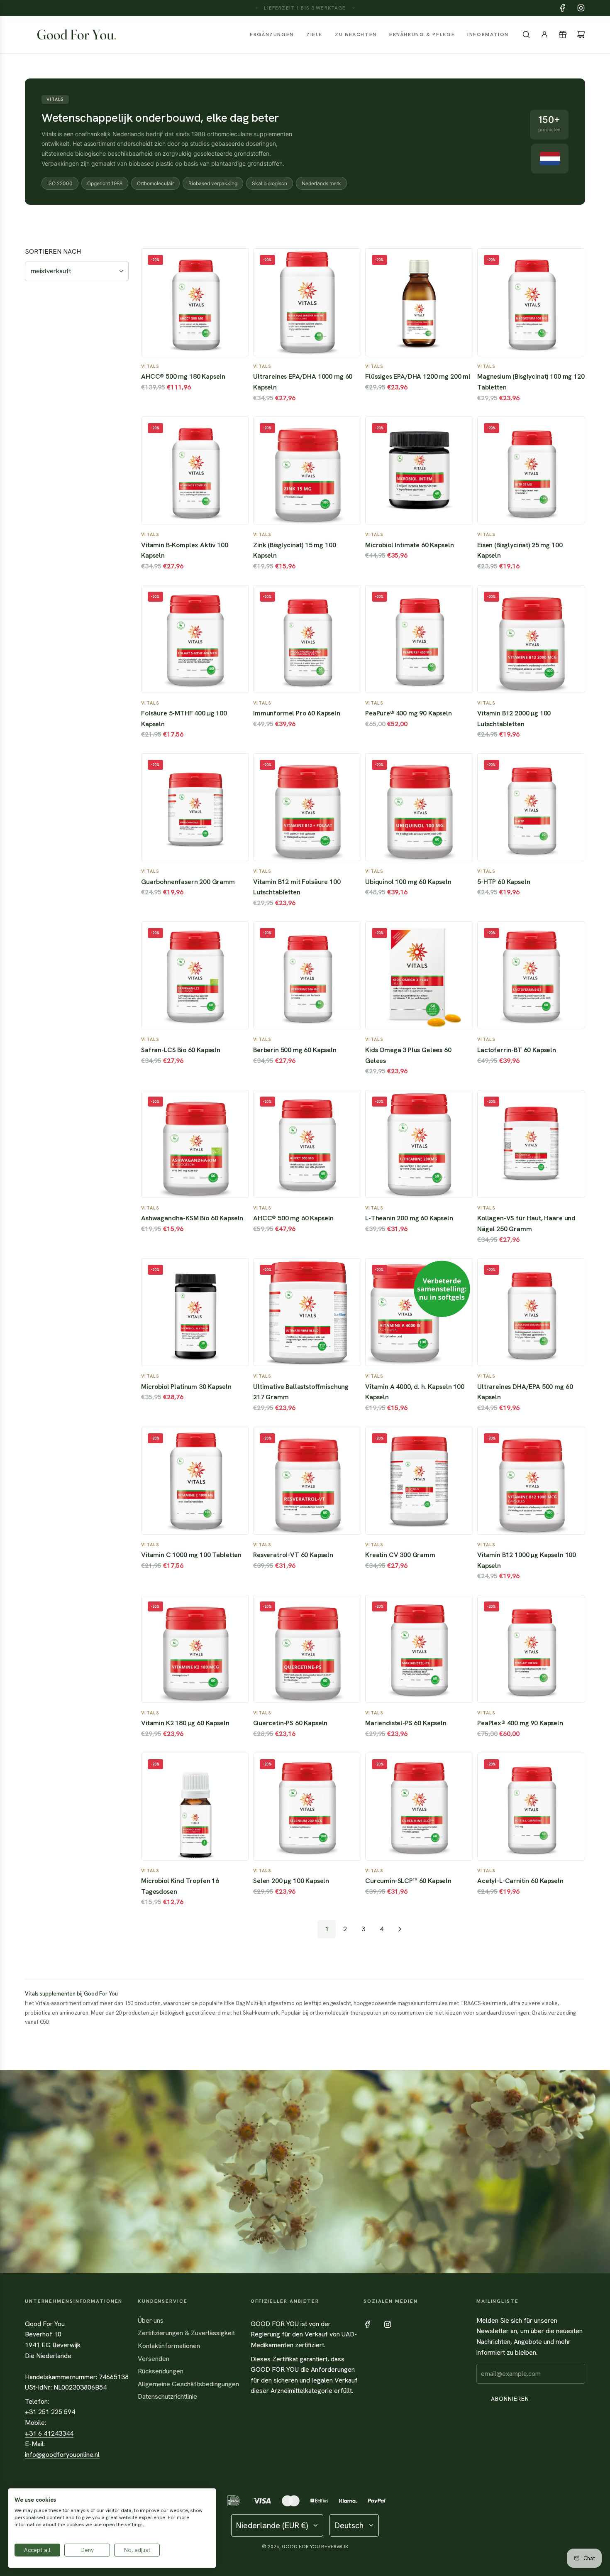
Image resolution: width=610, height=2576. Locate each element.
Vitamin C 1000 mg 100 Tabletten (191, 1555)
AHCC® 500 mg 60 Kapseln (293, 1218)
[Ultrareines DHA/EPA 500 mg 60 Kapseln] (531, 1312)
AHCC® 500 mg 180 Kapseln (183, 376)
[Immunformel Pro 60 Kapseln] (307, 639)
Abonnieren (510, 2399)
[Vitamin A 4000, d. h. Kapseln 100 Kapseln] (419, 1312)
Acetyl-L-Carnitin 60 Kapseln (520, 1881)
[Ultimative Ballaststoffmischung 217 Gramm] (307, 1312)
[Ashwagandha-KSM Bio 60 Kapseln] (195, 1144)
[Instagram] (581, 8)
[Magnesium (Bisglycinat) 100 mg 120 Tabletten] (531, 302)
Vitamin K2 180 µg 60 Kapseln (185, 1723)
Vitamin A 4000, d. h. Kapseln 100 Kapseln (415, 1392)
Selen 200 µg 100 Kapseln (291, 1881)
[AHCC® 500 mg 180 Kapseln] (195, 302)
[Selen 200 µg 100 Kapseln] (307, 1807)
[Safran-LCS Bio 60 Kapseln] (195, 975)
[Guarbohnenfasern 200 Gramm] (195, 807)
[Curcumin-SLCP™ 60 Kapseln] (419, 1807)
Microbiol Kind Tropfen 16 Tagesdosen (180, 1886)
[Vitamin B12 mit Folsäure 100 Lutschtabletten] (307, 807)
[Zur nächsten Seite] (400, 1929)
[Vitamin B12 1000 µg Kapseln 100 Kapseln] (531, 1481)
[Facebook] (563, 8)
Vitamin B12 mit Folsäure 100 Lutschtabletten (297, 887)
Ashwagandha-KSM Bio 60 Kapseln (192, 1218)
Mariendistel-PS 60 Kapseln (406, 1723)
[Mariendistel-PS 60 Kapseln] (419, 1649)
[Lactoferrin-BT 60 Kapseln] (531, 975)
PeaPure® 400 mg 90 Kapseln (409, 713)
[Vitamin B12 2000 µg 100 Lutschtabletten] (531, 639)
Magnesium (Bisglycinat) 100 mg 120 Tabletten (531, 382)
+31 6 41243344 (49, 2433)
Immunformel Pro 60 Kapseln (297, 713)
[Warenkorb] (581, 34)
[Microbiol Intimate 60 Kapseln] (419, 470)
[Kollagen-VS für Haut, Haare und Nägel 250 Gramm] (531, 1144)
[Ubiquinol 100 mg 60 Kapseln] (419, 807)
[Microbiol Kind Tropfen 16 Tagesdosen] (195, 1807)
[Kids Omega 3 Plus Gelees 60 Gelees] (419, 975)
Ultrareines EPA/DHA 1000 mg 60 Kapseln (303, 382)
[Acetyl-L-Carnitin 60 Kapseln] (531, 1807)
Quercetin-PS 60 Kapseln (290, 1723)
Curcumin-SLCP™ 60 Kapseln (408, 1881)
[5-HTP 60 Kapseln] (531, 807)
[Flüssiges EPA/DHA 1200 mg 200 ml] (419, 302)
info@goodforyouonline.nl (62, 2455)
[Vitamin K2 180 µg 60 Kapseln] (195, 1649)
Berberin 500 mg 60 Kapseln (295, 1050)
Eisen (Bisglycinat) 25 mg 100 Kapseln (520, 550)
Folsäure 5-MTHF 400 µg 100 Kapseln (184, 719)
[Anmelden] (544, 34)
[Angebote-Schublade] (563, 34)
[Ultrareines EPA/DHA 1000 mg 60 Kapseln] (307, 302)
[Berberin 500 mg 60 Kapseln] (307, 975)
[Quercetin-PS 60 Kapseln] (307, 1649)
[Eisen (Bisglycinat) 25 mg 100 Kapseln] (531, 470)
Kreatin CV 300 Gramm (400, 1555)
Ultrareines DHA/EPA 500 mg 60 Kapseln (525, 1392)
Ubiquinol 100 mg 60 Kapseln (408, 882)
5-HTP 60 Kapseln (504, 882)
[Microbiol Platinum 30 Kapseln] (195, 1312)
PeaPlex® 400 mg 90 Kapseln (520, 1723)
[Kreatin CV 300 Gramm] (419, 1481)
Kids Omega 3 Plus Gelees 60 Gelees (408, 1055)
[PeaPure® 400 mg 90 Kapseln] (419, 639)
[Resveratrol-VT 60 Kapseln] (307, 1481)
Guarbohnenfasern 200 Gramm (188, 882)
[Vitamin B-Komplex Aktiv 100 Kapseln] (195, 470)
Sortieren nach (53, 252)
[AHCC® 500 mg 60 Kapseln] (307, 1144)
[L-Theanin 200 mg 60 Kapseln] (419, 1144)
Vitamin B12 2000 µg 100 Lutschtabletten (514, 719)
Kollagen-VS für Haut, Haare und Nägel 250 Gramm (526, 1223)
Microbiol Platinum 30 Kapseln (186, 1387)
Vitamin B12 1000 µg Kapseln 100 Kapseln (527, 1560)
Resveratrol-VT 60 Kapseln (293, 1555)
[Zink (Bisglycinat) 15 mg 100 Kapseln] (307, 470)
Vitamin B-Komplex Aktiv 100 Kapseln (185, 550)
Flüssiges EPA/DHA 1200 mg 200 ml (418, 376)
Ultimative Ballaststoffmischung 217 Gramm (301, 1392)
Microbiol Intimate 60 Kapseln (409, 545)
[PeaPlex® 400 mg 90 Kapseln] (531, 1649)
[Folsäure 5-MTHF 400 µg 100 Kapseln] (195, 639)
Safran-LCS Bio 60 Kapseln (181, 1050)
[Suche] (526, 34)
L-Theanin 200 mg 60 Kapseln (409, 1218)
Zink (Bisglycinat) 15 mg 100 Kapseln (295, 550)
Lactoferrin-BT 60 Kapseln (517, 1050)
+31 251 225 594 (50, 2412)
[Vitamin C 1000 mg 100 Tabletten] (195, 1481)
